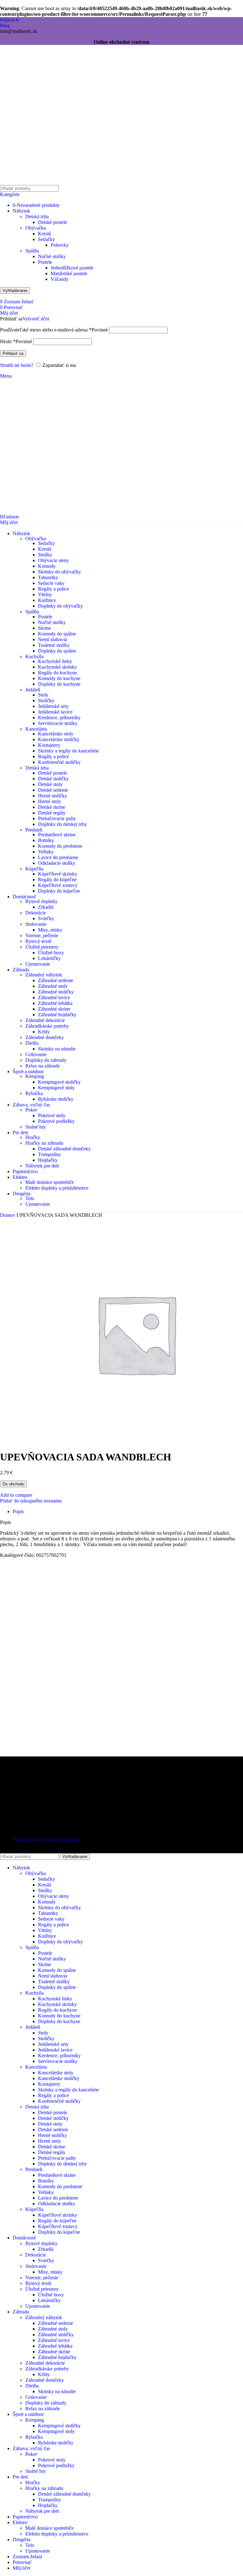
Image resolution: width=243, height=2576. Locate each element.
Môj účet (22, 2568)
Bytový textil (38, 941)
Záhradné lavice (54, 997)
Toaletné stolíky (54, 645)
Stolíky (45, 555)
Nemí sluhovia (53, 639)
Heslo (16, 341)
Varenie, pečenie (42, 935)
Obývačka (36, 228)
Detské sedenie (53, 790)
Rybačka (34, 1093)
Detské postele (53, 222)
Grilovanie (36, 1054)
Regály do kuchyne (57, 673)
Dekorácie (36, 913)
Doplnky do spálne (57, 651)
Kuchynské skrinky (57, 667)
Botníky (46, 840)
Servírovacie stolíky (58, 723)
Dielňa (32, 1043)
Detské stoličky (53, 779)
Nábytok (21, 211)
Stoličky (46, 700)
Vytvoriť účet (36, 319)
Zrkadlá (46, 907)
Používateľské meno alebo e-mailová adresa (54, 330)
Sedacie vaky (51, 583)
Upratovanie (38, 964)
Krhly (44, 1032)
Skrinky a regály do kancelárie (68, 751)
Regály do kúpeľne (57, 879)
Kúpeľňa (34, 869)
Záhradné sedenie (56, 980)
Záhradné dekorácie (45, 1020)
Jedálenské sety (53, 706)
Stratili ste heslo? (17, 365)
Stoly (43, 695)
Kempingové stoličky (59, 1082)
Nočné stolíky (52, 256)
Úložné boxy (51, 953)
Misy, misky (50, 930)
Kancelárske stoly (56, 734)
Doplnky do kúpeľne (59, 891)
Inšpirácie (10, 20)
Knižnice (47, 600)
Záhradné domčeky (45, 1037)
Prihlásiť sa (13, 353)
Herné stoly (50, 801)
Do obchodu (13, 1484)
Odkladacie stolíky (57, 863)
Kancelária (36, 729)
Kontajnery (49, 745)
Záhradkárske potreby (47, 1026)
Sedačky (47, 239)
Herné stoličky (53, 796)
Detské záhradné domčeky (64, 1149)
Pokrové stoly (52, 1115)
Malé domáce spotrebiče (50, 1182)
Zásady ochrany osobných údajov (46, 1839)
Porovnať (22, 2562)
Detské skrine (52, 807)
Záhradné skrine (54, 1009)
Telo (30, 1198)
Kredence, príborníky (59, 718)
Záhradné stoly (53, 986)
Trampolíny (50, 1154)
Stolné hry (36, 1127)
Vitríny (45, 594)
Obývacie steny (53, 560)
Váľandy (60, 279)
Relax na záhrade (43, 1066)
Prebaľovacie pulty (57, 818)
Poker (31, 1110)
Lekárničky (49, 958)
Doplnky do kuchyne (59, 684)
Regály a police (53, 589)
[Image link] (40, 1775)
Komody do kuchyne (59, 678)
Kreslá (44, 234)
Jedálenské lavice (55, 712)
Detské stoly (50, 784)
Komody (47, 566)
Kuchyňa (34, 656)
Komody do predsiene (60, 846)
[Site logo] (40, 183)
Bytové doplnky (41, 901)
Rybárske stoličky (56, 1099)
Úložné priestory (42, 947)
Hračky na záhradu (44, 1143)
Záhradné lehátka (55, 1003)
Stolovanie (36, 924)
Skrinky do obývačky (59, 572)
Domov (8, 1215)
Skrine (44, 628)
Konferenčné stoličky (59, 762)
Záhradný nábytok (44, 975)
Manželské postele (69, 273)
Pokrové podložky (56, 1121)
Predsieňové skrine (57, 835)
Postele (45, 262)
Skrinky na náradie (57, 1049)
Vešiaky (46, 852)
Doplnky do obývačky (60, 606)
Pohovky (60, 245)
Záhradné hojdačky (57, 1015)
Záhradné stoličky (56, 992)
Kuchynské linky (55, 661)
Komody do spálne (57, 634)
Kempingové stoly (56, 1088)
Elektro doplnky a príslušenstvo (57, 1188)
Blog (5, 25)
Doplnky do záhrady (46, 1060)
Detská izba (37, 217)
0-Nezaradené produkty (36, 205)
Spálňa (32, 251)
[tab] (18, 1511)
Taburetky (48, 577)
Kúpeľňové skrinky (58, 874)
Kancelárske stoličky (59, 739)
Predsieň (34, 830)
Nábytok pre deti (42, 1166)
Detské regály (52, 813)
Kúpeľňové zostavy (58, 885)
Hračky (33, 1137)
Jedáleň (33, 690)
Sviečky (46, 918)
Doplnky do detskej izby (62, 824)
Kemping (35, 1076)
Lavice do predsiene (58, 857)
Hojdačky (48, 1160)
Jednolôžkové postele (72, 268)
